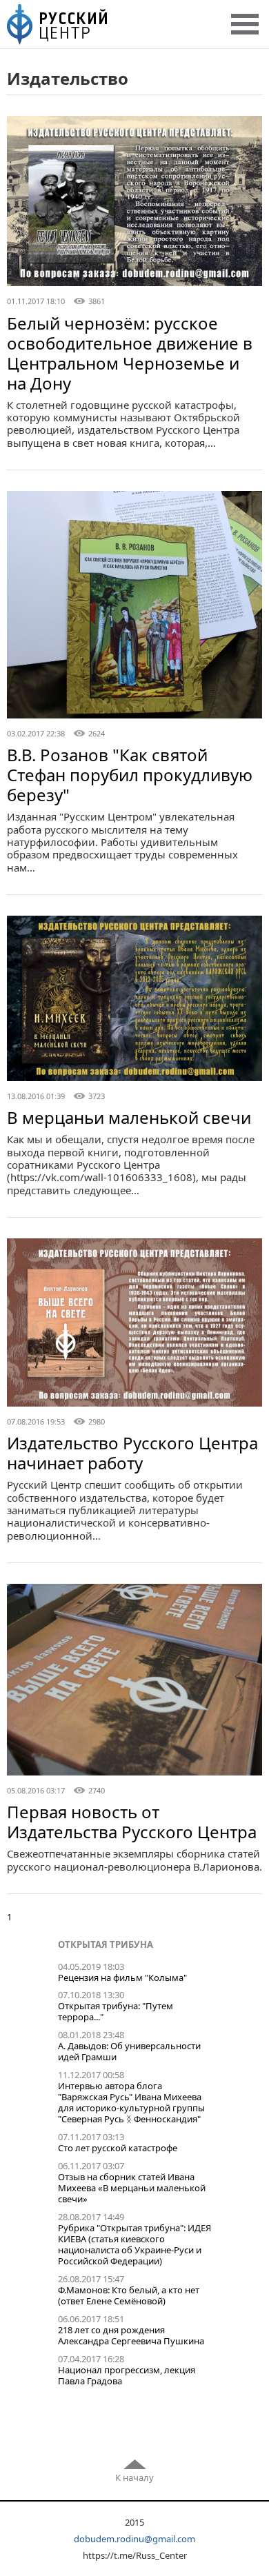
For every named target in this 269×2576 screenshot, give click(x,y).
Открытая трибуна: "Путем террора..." (116, 2011)
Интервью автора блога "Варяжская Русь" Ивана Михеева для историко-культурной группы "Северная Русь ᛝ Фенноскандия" (131, 2102)
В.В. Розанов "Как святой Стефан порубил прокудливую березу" (130, 775)
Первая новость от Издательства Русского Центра (132, 1822)
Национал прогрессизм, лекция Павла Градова (127, 2375)
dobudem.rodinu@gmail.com (134, 2539)
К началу (134, 2477)
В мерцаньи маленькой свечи (129, 1117)
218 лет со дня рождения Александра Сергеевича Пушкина (131, 2335)
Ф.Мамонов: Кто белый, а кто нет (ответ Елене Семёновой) (129, 2295)
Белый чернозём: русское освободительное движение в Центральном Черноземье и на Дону (130, 353)
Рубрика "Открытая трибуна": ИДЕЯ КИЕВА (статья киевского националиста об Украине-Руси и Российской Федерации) (134, 2244)
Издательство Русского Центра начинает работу (132, 1453)
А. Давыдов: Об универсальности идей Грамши (129, 2051)
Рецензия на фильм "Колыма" (122, 1978)
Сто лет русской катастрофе (118, 2148)
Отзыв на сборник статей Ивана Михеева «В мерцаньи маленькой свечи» (132, 2188)
